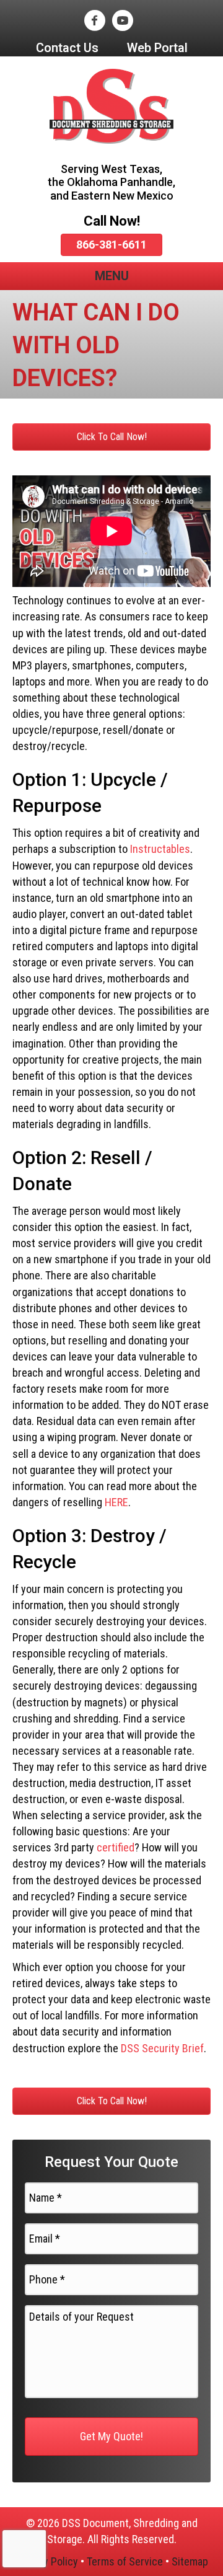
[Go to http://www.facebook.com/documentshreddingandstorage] (94, 22)
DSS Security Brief (162, 2048)
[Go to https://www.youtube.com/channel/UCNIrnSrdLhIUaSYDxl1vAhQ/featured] (122, 22)
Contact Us (67, 48)
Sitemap (190, 2561)
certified (116, 1847)
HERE (116, 1502)
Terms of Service (125, 2561)
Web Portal (157, 48)
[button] (111, 437)
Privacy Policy (47, 2561)
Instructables (160, 849)
